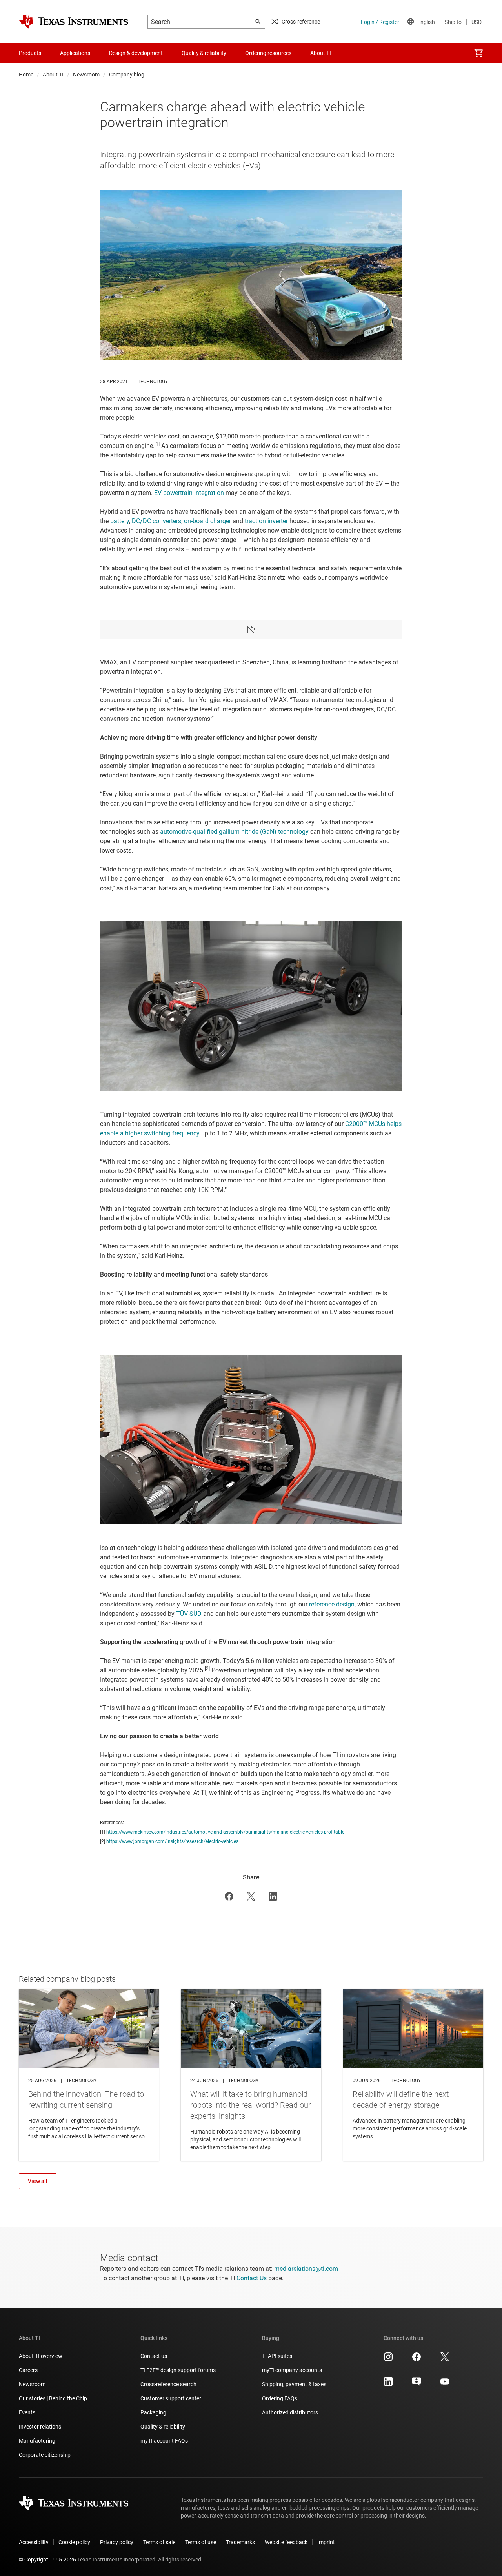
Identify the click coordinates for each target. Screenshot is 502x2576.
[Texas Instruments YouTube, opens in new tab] (445, 2384)
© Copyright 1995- (47, 2560)
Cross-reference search (168, 2384)
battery (120, 521)
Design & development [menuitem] (136, 53)
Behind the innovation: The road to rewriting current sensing (89, 2075)
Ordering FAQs (280, 2398)
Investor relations (40, 2427)
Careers (28, 2370)
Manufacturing (37, 2441)
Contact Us (252, 2278)
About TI (53, 75)
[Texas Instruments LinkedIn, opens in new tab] (388, 2384)
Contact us (154, 2356)
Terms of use (201, 2542)
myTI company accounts (292, 2370)
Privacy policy (117, 2542)
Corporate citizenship (45, 2455)
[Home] (74, 22)
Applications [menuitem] (75, 53)
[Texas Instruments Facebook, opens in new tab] (417, 2360)
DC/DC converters (156, 521)
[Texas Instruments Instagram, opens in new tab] (388, 2360)
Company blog (127, 75)
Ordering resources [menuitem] (268, 53)
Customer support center (171, 2398)
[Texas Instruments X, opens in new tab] (445, 2360)
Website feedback (286, 2542)
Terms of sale (159, 2542)
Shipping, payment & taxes (294, 2384)
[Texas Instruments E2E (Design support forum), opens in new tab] (417, 2384)
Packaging (153, 2412)
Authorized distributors (290, 2412)
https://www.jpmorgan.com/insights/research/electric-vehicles (172, 1841)
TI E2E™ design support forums (178, 2370)
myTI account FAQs (164, 2441)
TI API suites (277, 2356)
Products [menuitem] (30, 53)
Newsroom (86, 75)
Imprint (326, 2542)
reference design (332, 1604)
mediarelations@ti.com (306, 2269)
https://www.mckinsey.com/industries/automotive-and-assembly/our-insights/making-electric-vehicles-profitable (225, 1832)
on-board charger (207, 521)
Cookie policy (74, 2542)
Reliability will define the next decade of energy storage (413, 2075)
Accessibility (34, 2542)
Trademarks (240, 2542)
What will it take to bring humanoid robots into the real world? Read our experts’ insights (251, 2075)
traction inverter (266, 521)
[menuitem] (478, 53)
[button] (229, 1896)
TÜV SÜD (189, 1614)
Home (26, 75)
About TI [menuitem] (321, 53)
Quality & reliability (163, 2427)
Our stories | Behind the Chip (53, 2398)
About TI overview (41, 2356)
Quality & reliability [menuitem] (204, 53)
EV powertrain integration (189, 493)
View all (38, 2181)
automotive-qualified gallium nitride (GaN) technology (234, 832)
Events (27, 2412)
